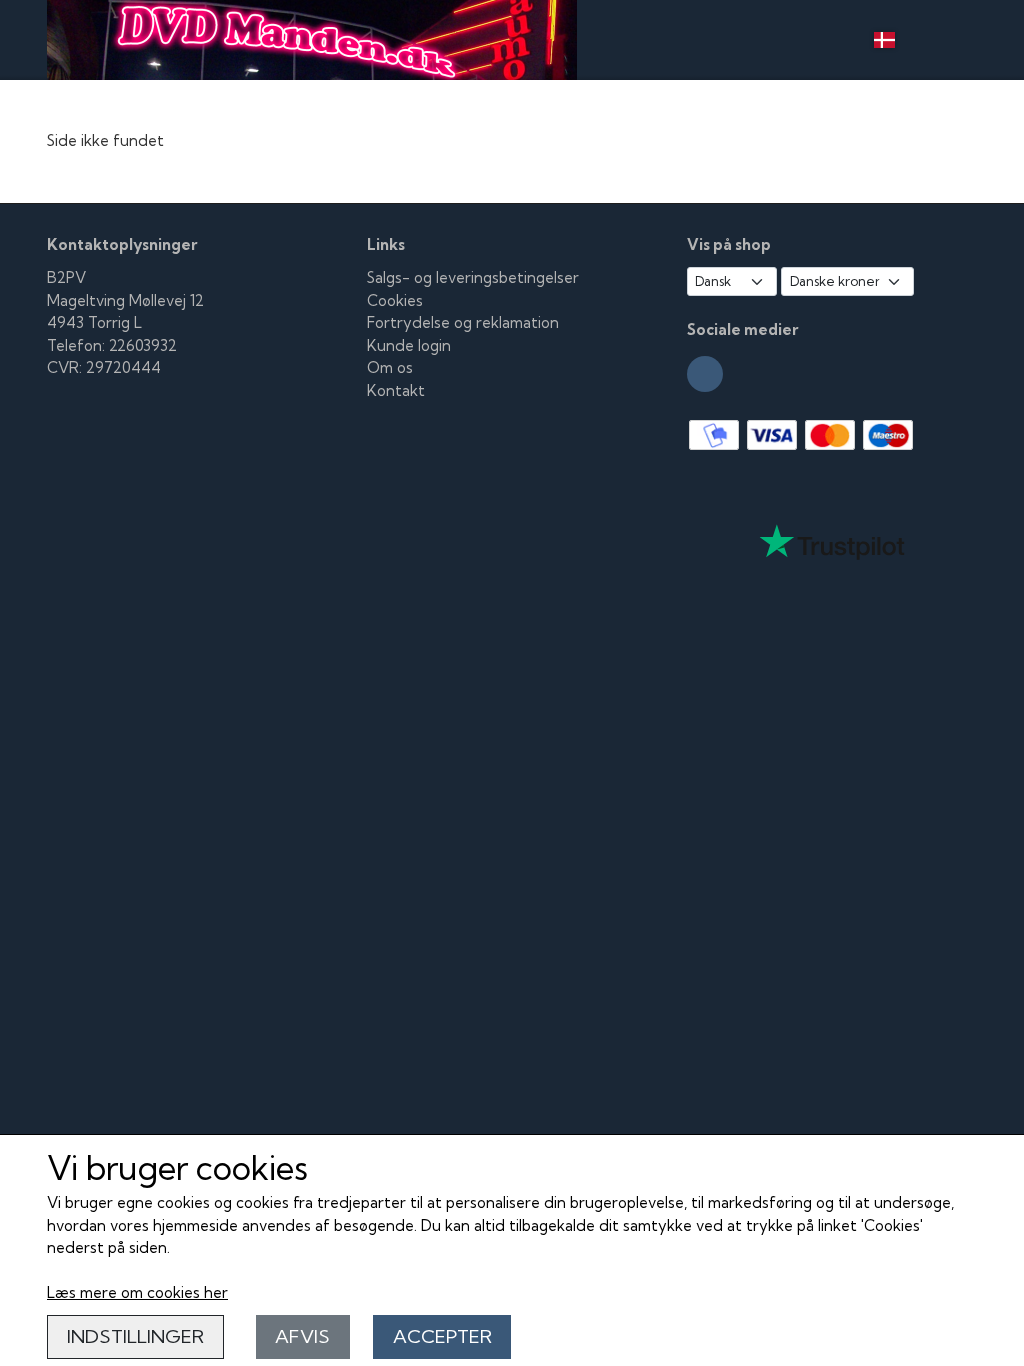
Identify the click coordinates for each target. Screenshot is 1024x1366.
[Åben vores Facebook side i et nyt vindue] (705, 374)
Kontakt (396, 390)
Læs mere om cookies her (137, 1292)
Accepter (442, 1336)
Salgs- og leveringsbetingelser (473, 277)
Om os (390, 367)
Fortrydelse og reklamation (463, 322)
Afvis (302, 1336)
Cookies (395, 300)
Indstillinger (135, 1336)
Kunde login (409, 345)
